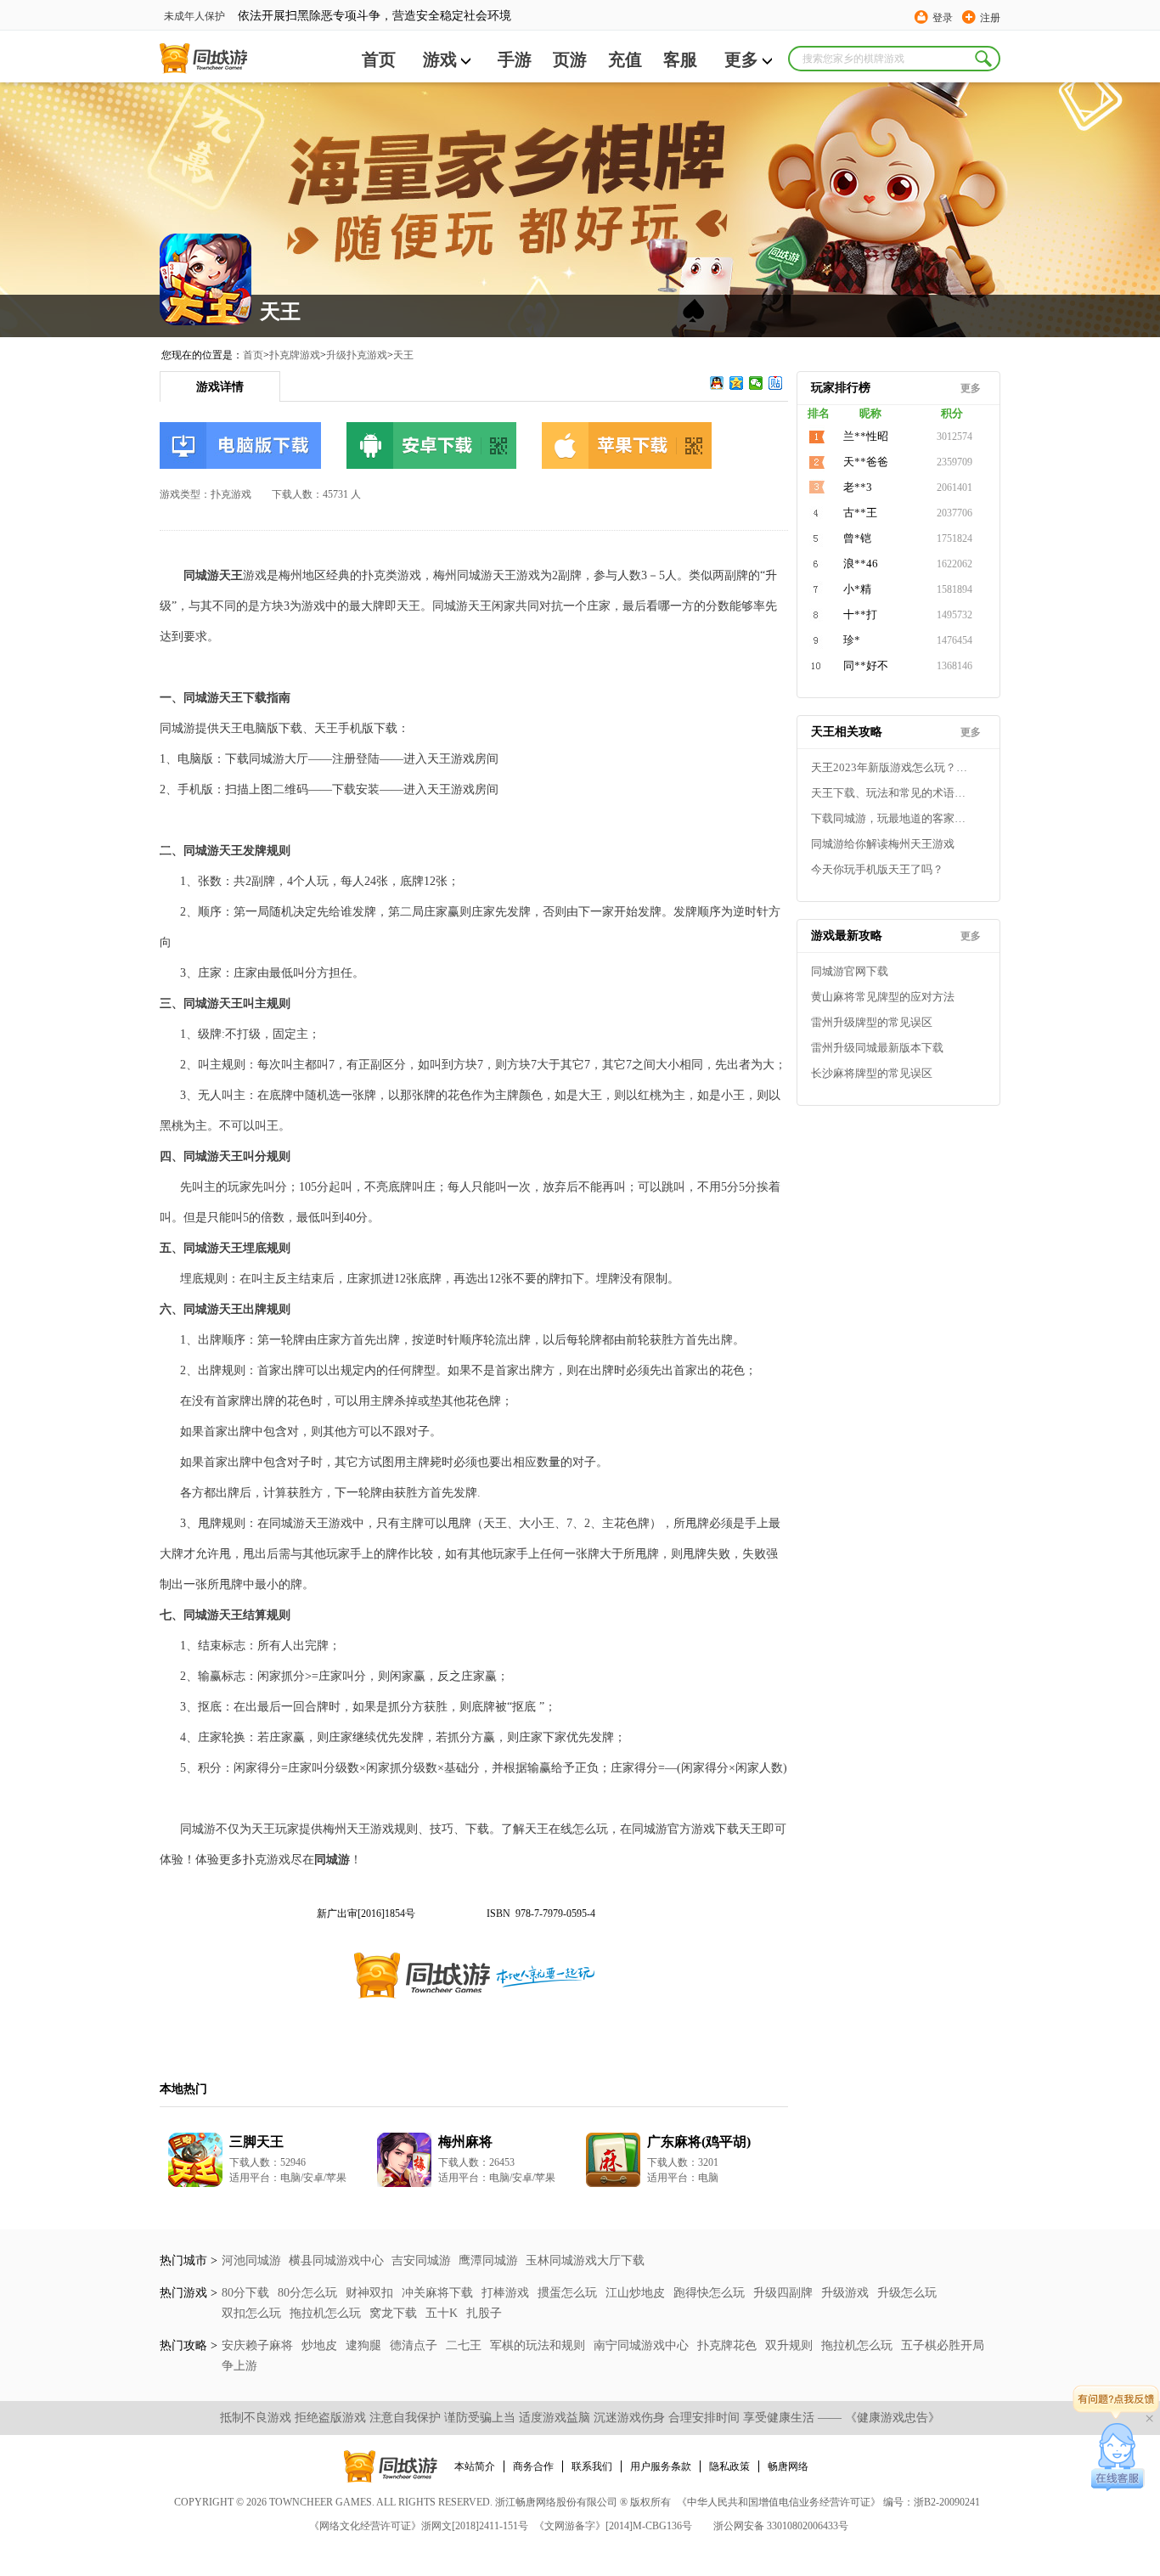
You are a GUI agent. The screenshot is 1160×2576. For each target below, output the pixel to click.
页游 (570, 59)
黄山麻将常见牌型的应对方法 (883, 997)
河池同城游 (251, 2260)
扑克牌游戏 (295, 355)
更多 (741, 59)
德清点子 (415, 2345)
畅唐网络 (788, 2466)
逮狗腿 (365, 2345)
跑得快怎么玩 (711, 2293)
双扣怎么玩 (253, 2313)
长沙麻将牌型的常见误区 (872, 1073)
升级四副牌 (785, 2293)
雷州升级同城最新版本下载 (877, 1048)
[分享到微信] (756, 383)
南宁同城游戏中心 (643, 2345)
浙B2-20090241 (947, 2502)
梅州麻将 (465, 2142)
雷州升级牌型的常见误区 (872, 1022)
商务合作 (533, 2466)
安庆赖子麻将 (259, 2345)
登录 (943, 18)
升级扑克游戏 (357, 355)
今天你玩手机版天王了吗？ (877, 869)
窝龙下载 (395, 2313)
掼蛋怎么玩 (569, 2293)
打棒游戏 (507, 2293)
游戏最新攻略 (847, 936)
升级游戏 (847, 2293)
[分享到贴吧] (776, 383)
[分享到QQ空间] (737, 383)
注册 (990, 18)
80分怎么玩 (309, 2293)
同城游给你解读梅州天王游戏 (883, 844)
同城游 (332, 1860)
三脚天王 (256, 2142)
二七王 (465, 2345)
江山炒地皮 (637, 2293)
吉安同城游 (421, 2260)
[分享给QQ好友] (717, 383)
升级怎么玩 (907, 2293)
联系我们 (592, 2466)
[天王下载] (240, 445)
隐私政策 (729, 2466)
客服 (680, 59)
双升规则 (791, 2345)
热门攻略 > (189, 2345)
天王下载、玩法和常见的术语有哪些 (892, 793)
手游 (515, 59)
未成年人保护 (194, 16)
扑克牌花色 (729, 2345)
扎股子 (484, 2313)
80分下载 (247, 2293)
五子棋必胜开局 (943, 2345)
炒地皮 (321, 2345)
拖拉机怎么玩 (327, 2313)
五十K (443, 2313)
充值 (625, 59)
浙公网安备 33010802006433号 (781, 2526)
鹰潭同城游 (488, 2260)
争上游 (239, 2366)
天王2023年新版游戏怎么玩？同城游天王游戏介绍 (892, 767)
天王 (403, 355)
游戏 (440, 59)
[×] (1118, 2457)
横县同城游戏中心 (336, 2260)
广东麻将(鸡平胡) (699, 2142)
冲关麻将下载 (439, 2293)
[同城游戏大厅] (203, 59)
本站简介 (475, 2466)
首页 (379, 59)
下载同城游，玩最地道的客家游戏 (892, 818)
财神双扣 (371, 2293)
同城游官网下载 (850, 971)
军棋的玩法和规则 (539, 2345)
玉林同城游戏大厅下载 (585, 2260)
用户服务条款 (661, 2466)
